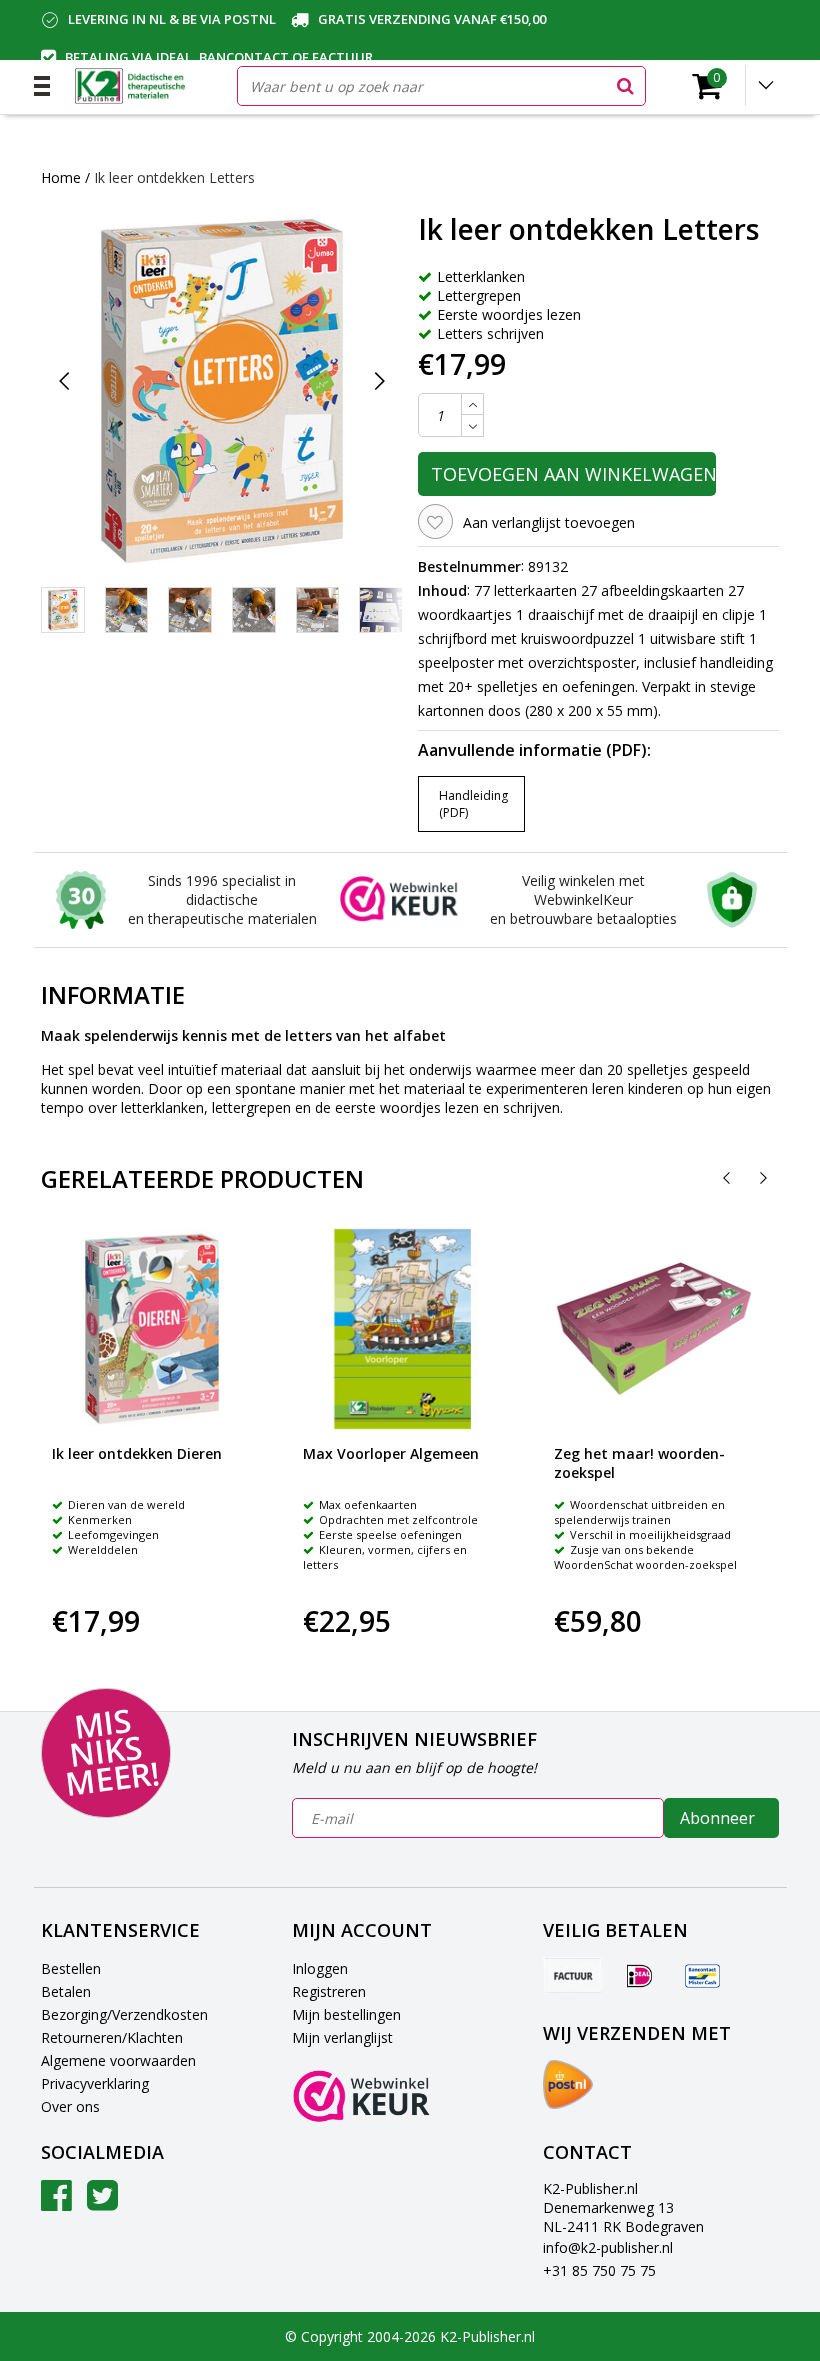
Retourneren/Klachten (112, 2037)
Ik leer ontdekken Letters (174, 177)
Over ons (70, 2106)
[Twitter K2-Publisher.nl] (102, 2202)
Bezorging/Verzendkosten (124, 2014)
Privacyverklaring (95, 2083)
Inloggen (320, 1968)
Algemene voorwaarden (118, 2060)
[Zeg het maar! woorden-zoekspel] (654, 1329)
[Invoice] (573, 1975)
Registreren (329, 1991)
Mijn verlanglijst (342, 2037)
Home (61, 177)
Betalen (66, 1991)
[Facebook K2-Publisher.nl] (56, 2202)
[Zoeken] (625, 86)
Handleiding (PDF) (473, 804)
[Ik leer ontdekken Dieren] (152, 1329)
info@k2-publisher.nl (608, 2247)
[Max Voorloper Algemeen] (403, 1329)
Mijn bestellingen (346, 2014)
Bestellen (71, 1968)
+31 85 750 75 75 (599, 2270)
